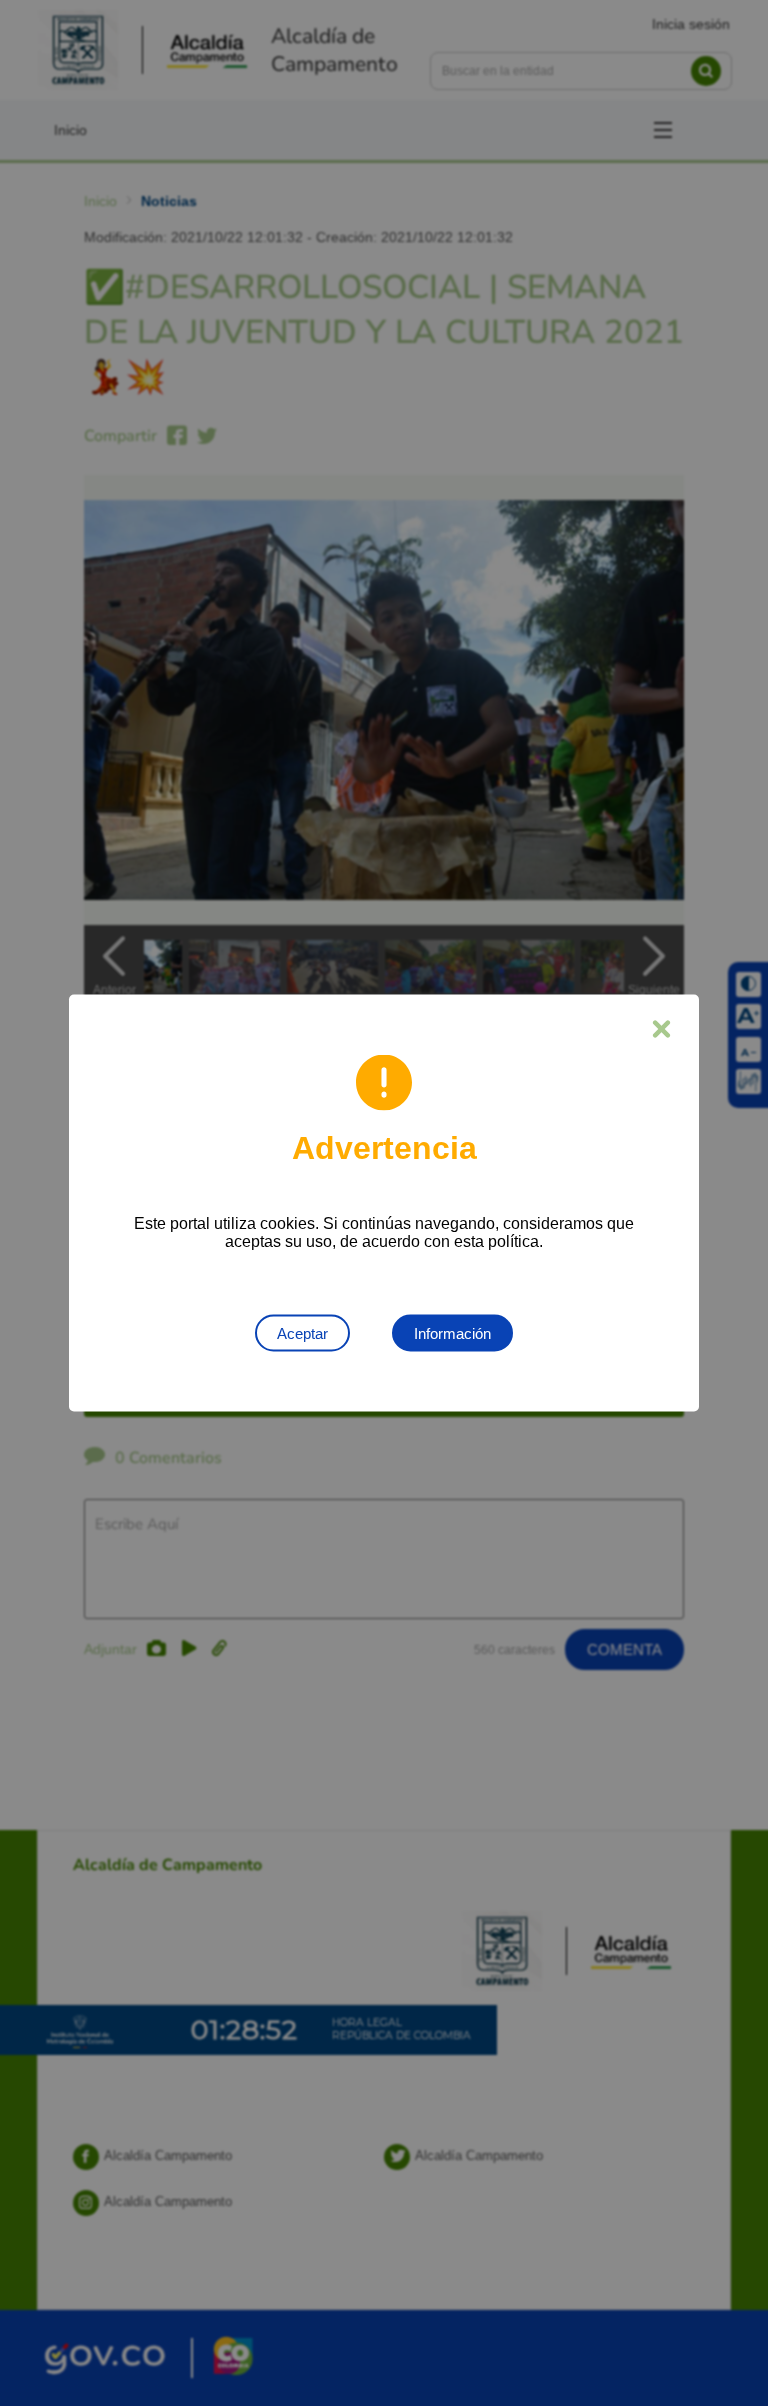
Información (452, 1333)
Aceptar (302, 1333)
